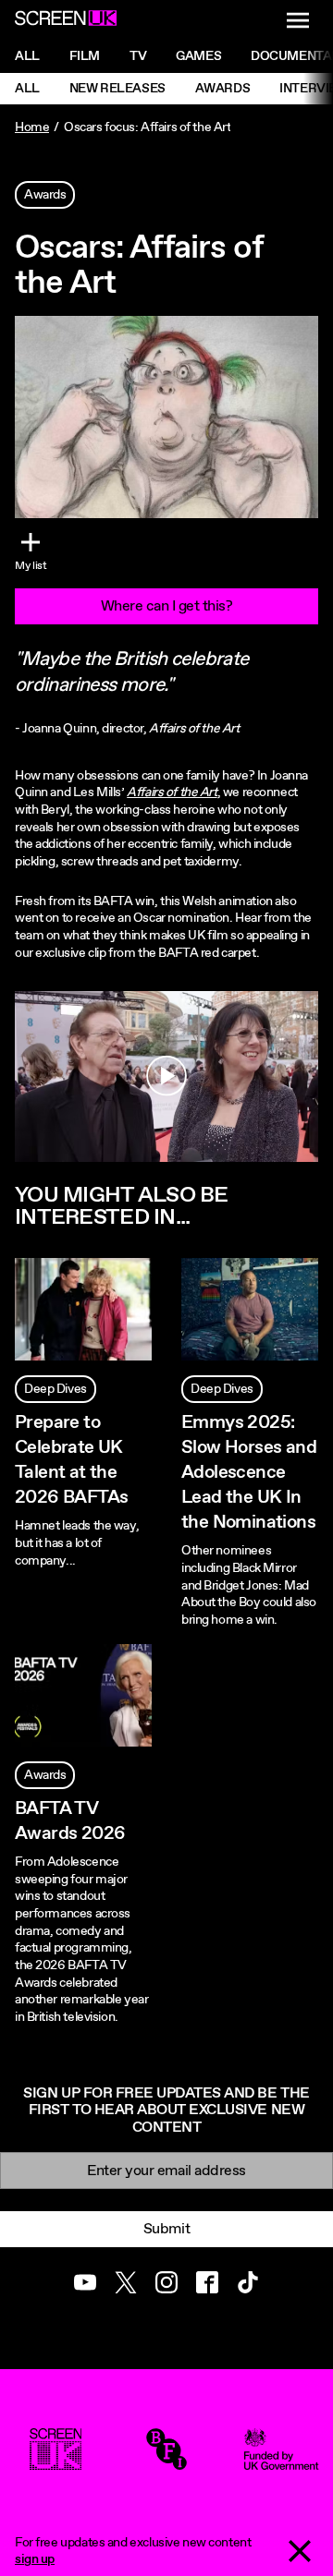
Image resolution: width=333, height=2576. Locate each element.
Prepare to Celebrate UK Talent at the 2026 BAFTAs (71, 1460)
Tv (138, 56)
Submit (166, 2229)
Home (32, 127)
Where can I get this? (167, 606)
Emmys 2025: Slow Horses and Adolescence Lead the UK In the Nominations (249, 1473)
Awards (222, 89)
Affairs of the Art (172, 792)
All (27, 56)
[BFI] (166, 2461)
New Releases (117, 89)
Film (85, 56)
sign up (35, 2559)
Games (198, 56)
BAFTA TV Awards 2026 (70, 1821)
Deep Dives (55, 1389)
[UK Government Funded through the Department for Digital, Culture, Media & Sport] (281, 2461)
